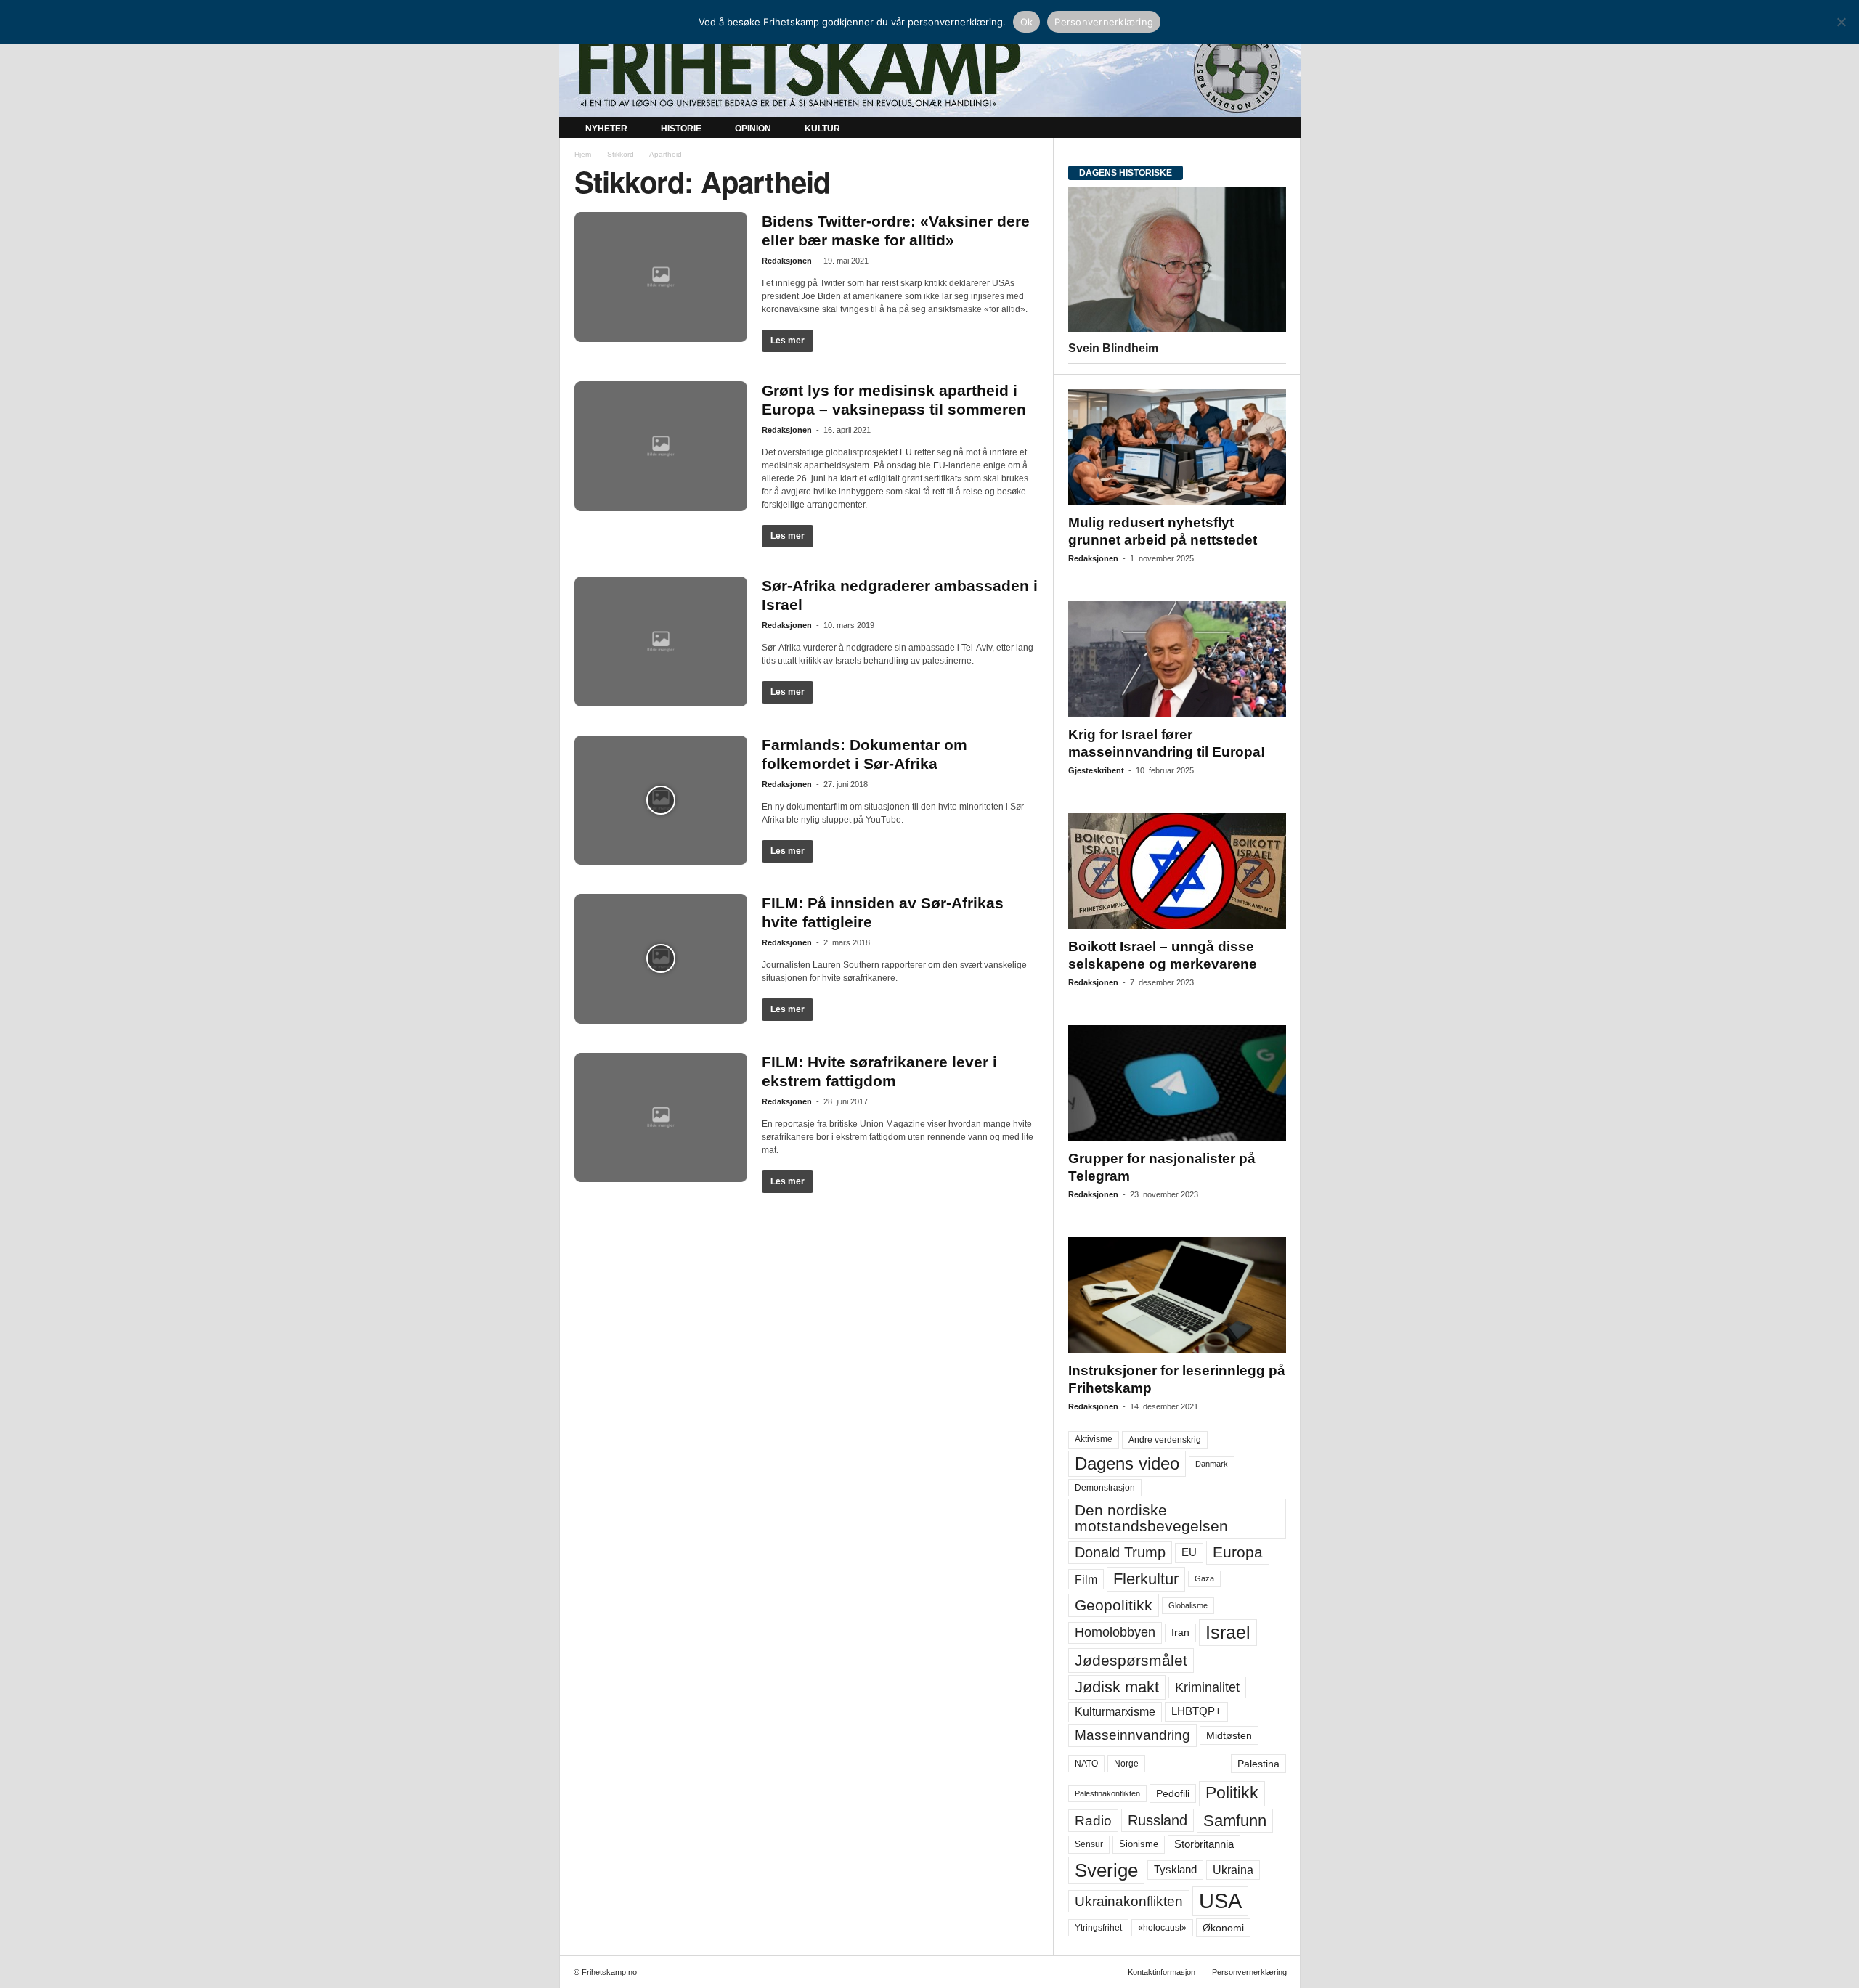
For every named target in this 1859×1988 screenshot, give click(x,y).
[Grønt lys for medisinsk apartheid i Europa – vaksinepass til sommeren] (661, 446)
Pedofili (1173, 1793)
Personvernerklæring (1249, 1972)
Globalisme (1188, 1605)
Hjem (583, 154)
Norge (1126, 1764)
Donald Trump (1120, 1552)
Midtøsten (1229, 1735)
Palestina (1258, 1764)
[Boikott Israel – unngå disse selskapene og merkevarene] (1177, 871)
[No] (1841, 22)
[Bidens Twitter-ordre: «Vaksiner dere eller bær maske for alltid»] (661, 277)
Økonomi (1223, 1928)
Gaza (1204, 1578)
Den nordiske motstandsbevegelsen (1151, 1518)
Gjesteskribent (1096, 770)
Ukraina (1233, 1870)
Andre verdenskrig (1165, 1440)
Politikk (1232, 1793)
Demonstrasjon (1105, 1488)
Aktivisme (1094, 1439)
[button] (1279, 129)
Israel (1228, 1632)
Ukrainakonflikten (1129, 1901)
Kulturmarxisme (1115, 1712)
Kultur (822, 129)
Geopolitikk (1114, 1605)
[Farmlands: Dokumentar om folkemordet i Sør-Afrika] (661, 801)
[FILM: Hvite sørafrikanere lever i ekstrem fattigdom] (661, 1118)
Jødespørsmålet (1131, 1660)
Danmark (1212, 1464)
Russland (1158, 1820)
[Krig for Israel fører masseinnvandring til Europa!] (1177, 659)
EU (1189, 1552)
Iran (1180, 1632)
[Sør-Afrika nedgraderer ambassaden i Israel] (661, 641)
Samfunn (1235, 1821)
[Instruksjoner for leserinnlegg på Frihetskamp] (1177, 1295)
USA (1220, 1901)
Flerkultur (1146, 1579)
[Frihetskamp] (930, 69)
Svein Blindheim (1113, 348)
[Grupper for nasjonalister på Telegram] (1177, 1083)
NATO (1086, 1764)
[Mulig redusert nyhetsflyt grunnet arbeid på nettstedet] (1177, 447)
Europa (1238, 1552)
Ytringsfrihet (1098, 1927)
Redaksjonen (787, 261)
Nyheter (606, 129)
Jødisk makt (1117, 1687)
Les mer (788, 341)
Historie (681, 129)
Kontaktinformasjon (1162, 1972)
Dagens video (1127, 1463)
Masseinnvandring (1132, 1735)
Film (1086, 1579)
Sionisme (1139, 1844)
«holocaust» (1162, 1928)
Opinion (753, 129)
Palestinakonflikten (1107, 1793)
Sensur (1089, 1844)
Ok (1027, 22)
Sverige (1106, 1870)
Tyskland (1175, 1870)
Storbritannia (1204, 1844)
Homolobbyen (1115, 1632)
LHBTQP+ (1196, 1711)
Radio (1093, 1821)
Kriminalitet (1207, 1687)
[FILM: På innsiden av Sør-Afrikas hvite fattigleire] (661, 959)
